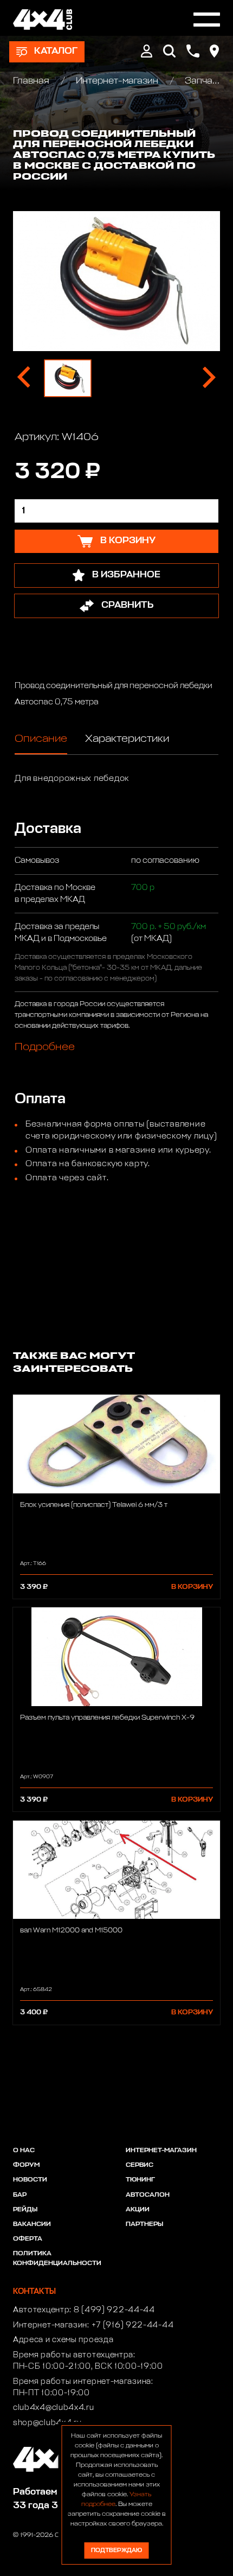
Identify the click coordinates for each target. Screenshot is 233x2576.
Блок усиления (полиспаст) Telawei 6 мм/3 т (94, 1505)
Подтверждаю (116, 2550)
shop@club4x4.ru (47, 2423)
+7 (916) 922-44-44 (133, 2325)
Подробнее (45, 1047)
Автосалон (148, 2195)
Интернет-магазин (117, 81)
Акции (138, 2210)
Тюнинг (140, 2180)
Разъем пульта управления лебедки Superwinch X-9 (107, 1718)
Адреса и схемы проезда (63, 2340)
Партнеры (144, 2224)
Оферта (28, 2239)
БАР (20, 2195)
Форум (26, 2165)
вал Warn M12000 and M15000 (71, 1931)
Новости (30, 2180)
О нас (24, 2151)
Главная (32, 81)
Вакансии (32, 2224)
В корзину (192, 1587)
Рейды (25, 2210)
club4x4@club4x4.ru (54, 2408)
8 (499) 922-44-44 (114, 2310)
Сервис (140, 2165)
